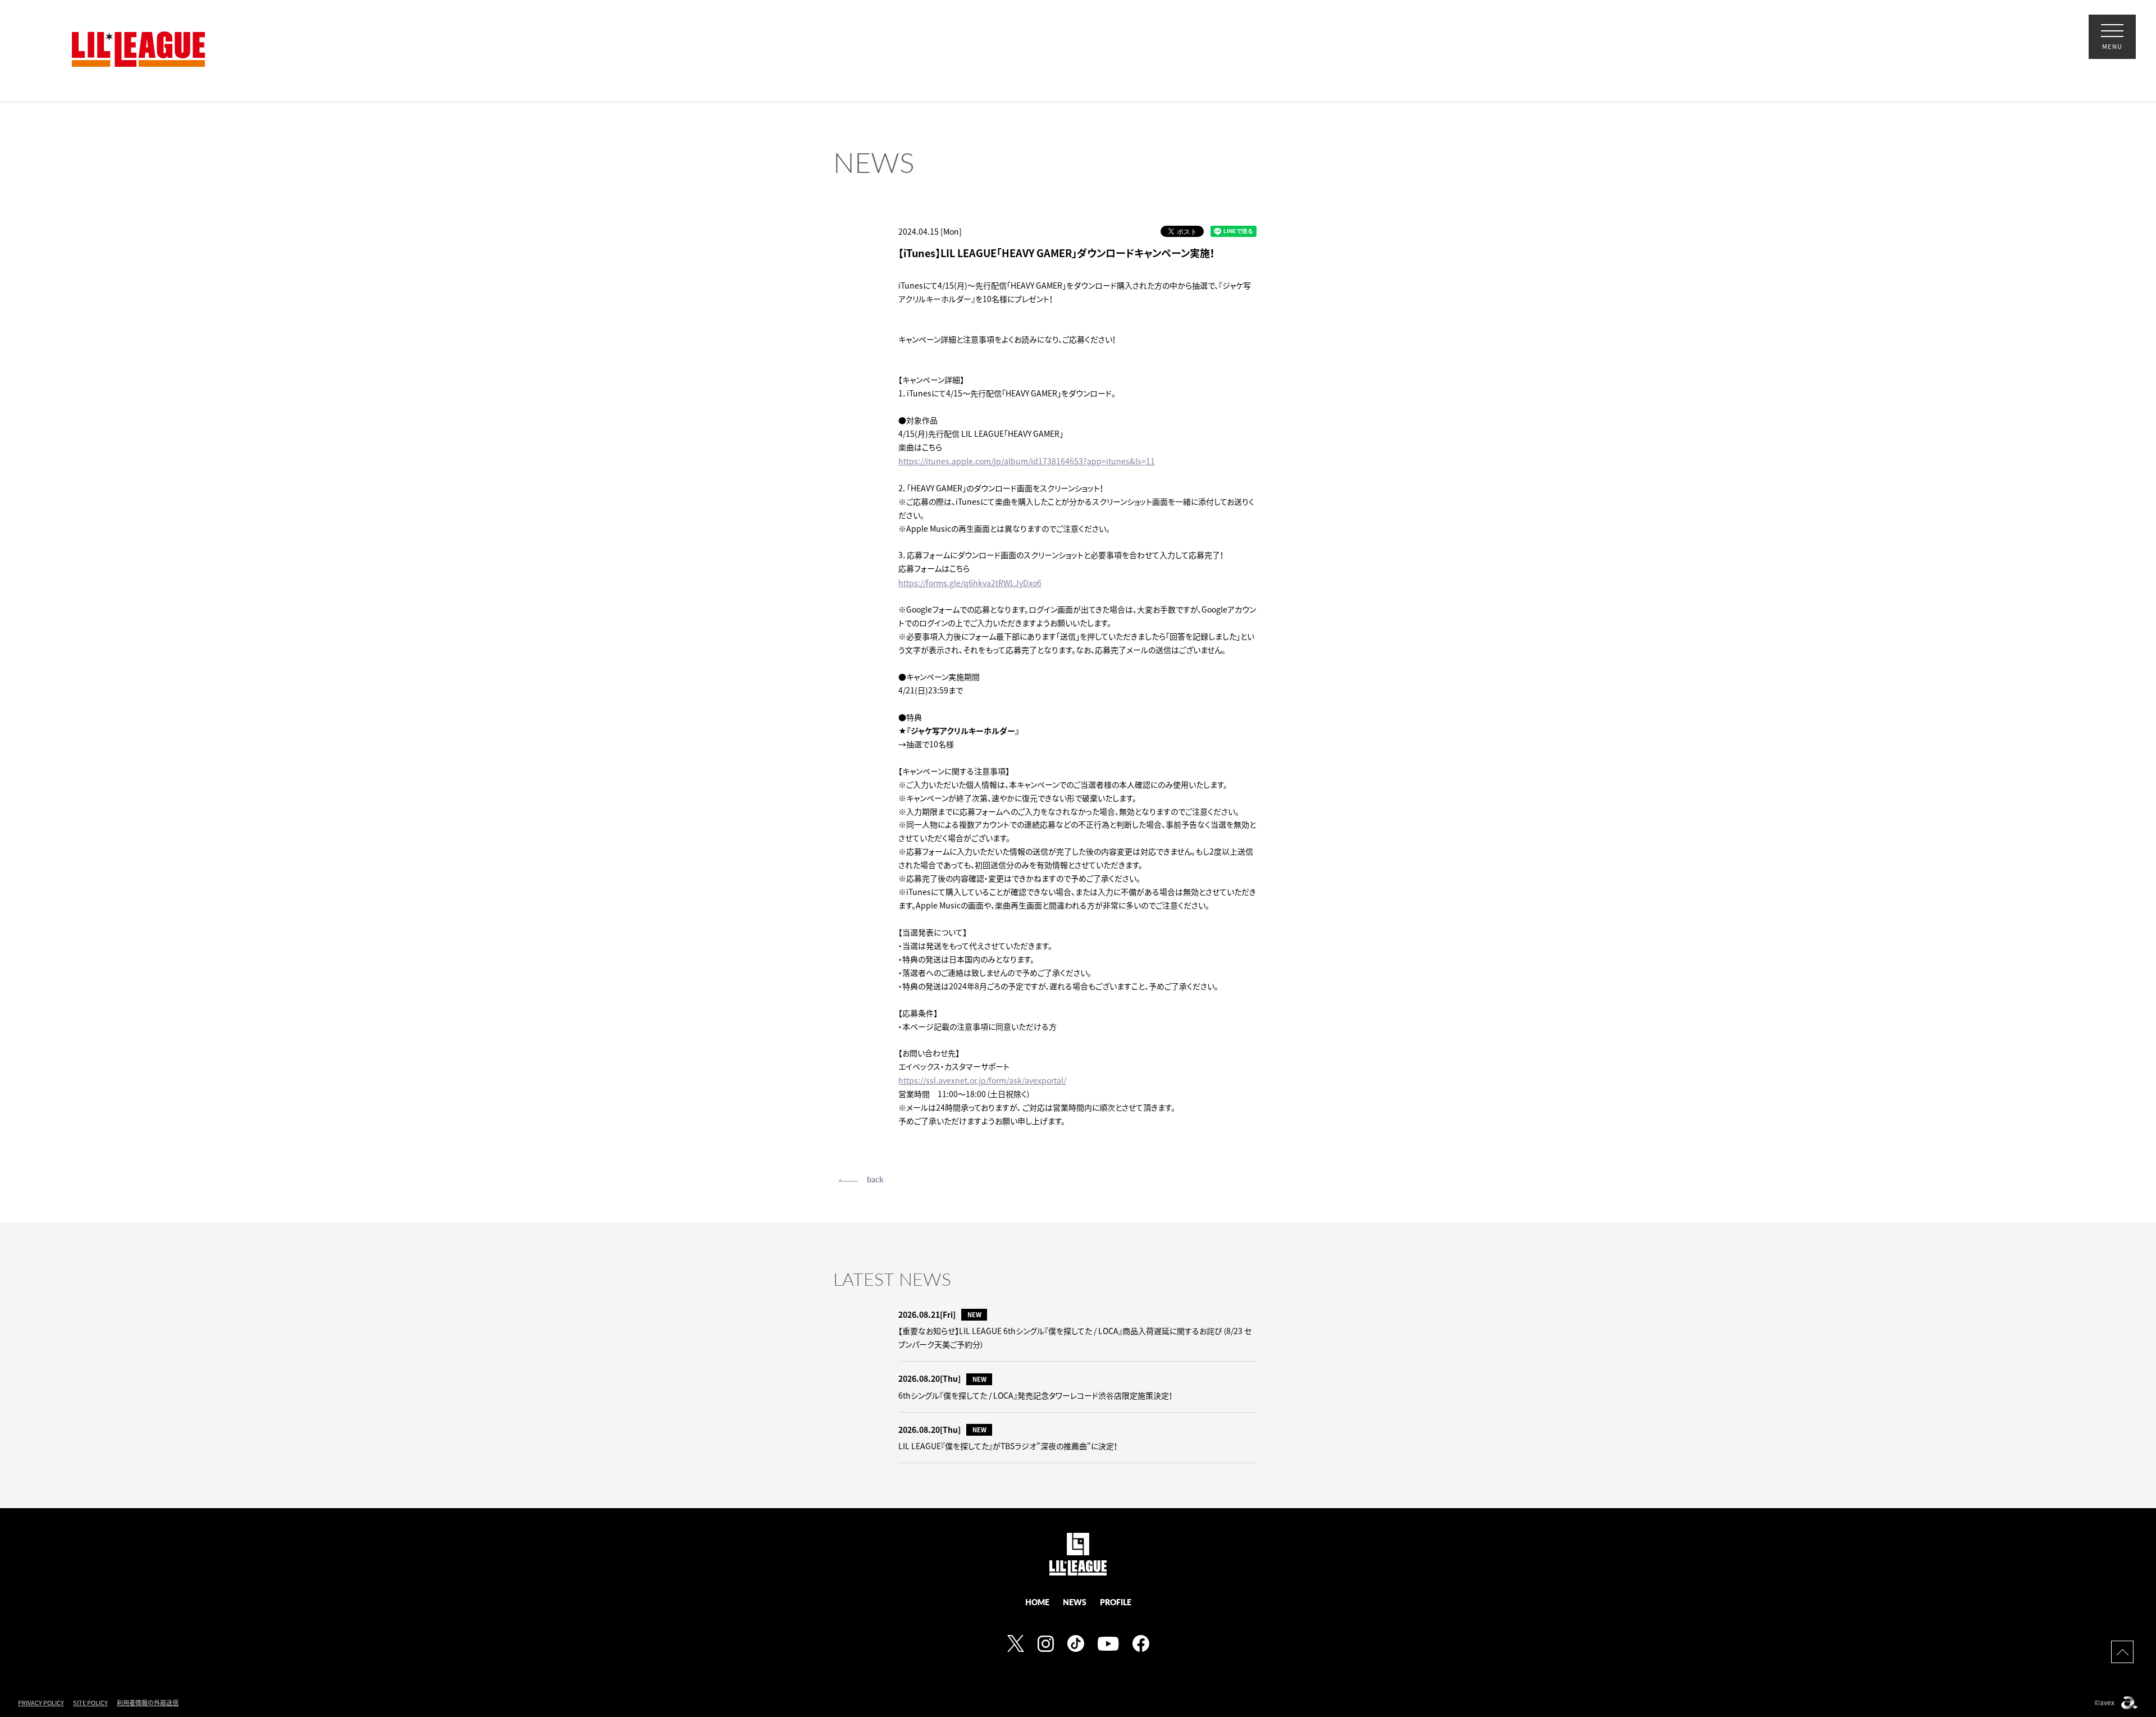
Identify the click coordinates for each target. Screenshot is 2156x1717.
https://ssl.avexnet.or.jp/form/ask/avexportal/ (982, 1080)
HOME (1037, 1602)
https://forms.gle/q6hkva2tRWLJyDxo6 (970, 583)
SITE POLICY (90, 1703)
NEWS (1075, 1602)
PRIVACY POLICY (41, 1703)
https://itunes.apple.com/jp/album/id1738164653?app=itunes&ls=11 (1027, 461)
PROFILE (1116, 1602)
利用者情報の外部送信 (148, 1703)
